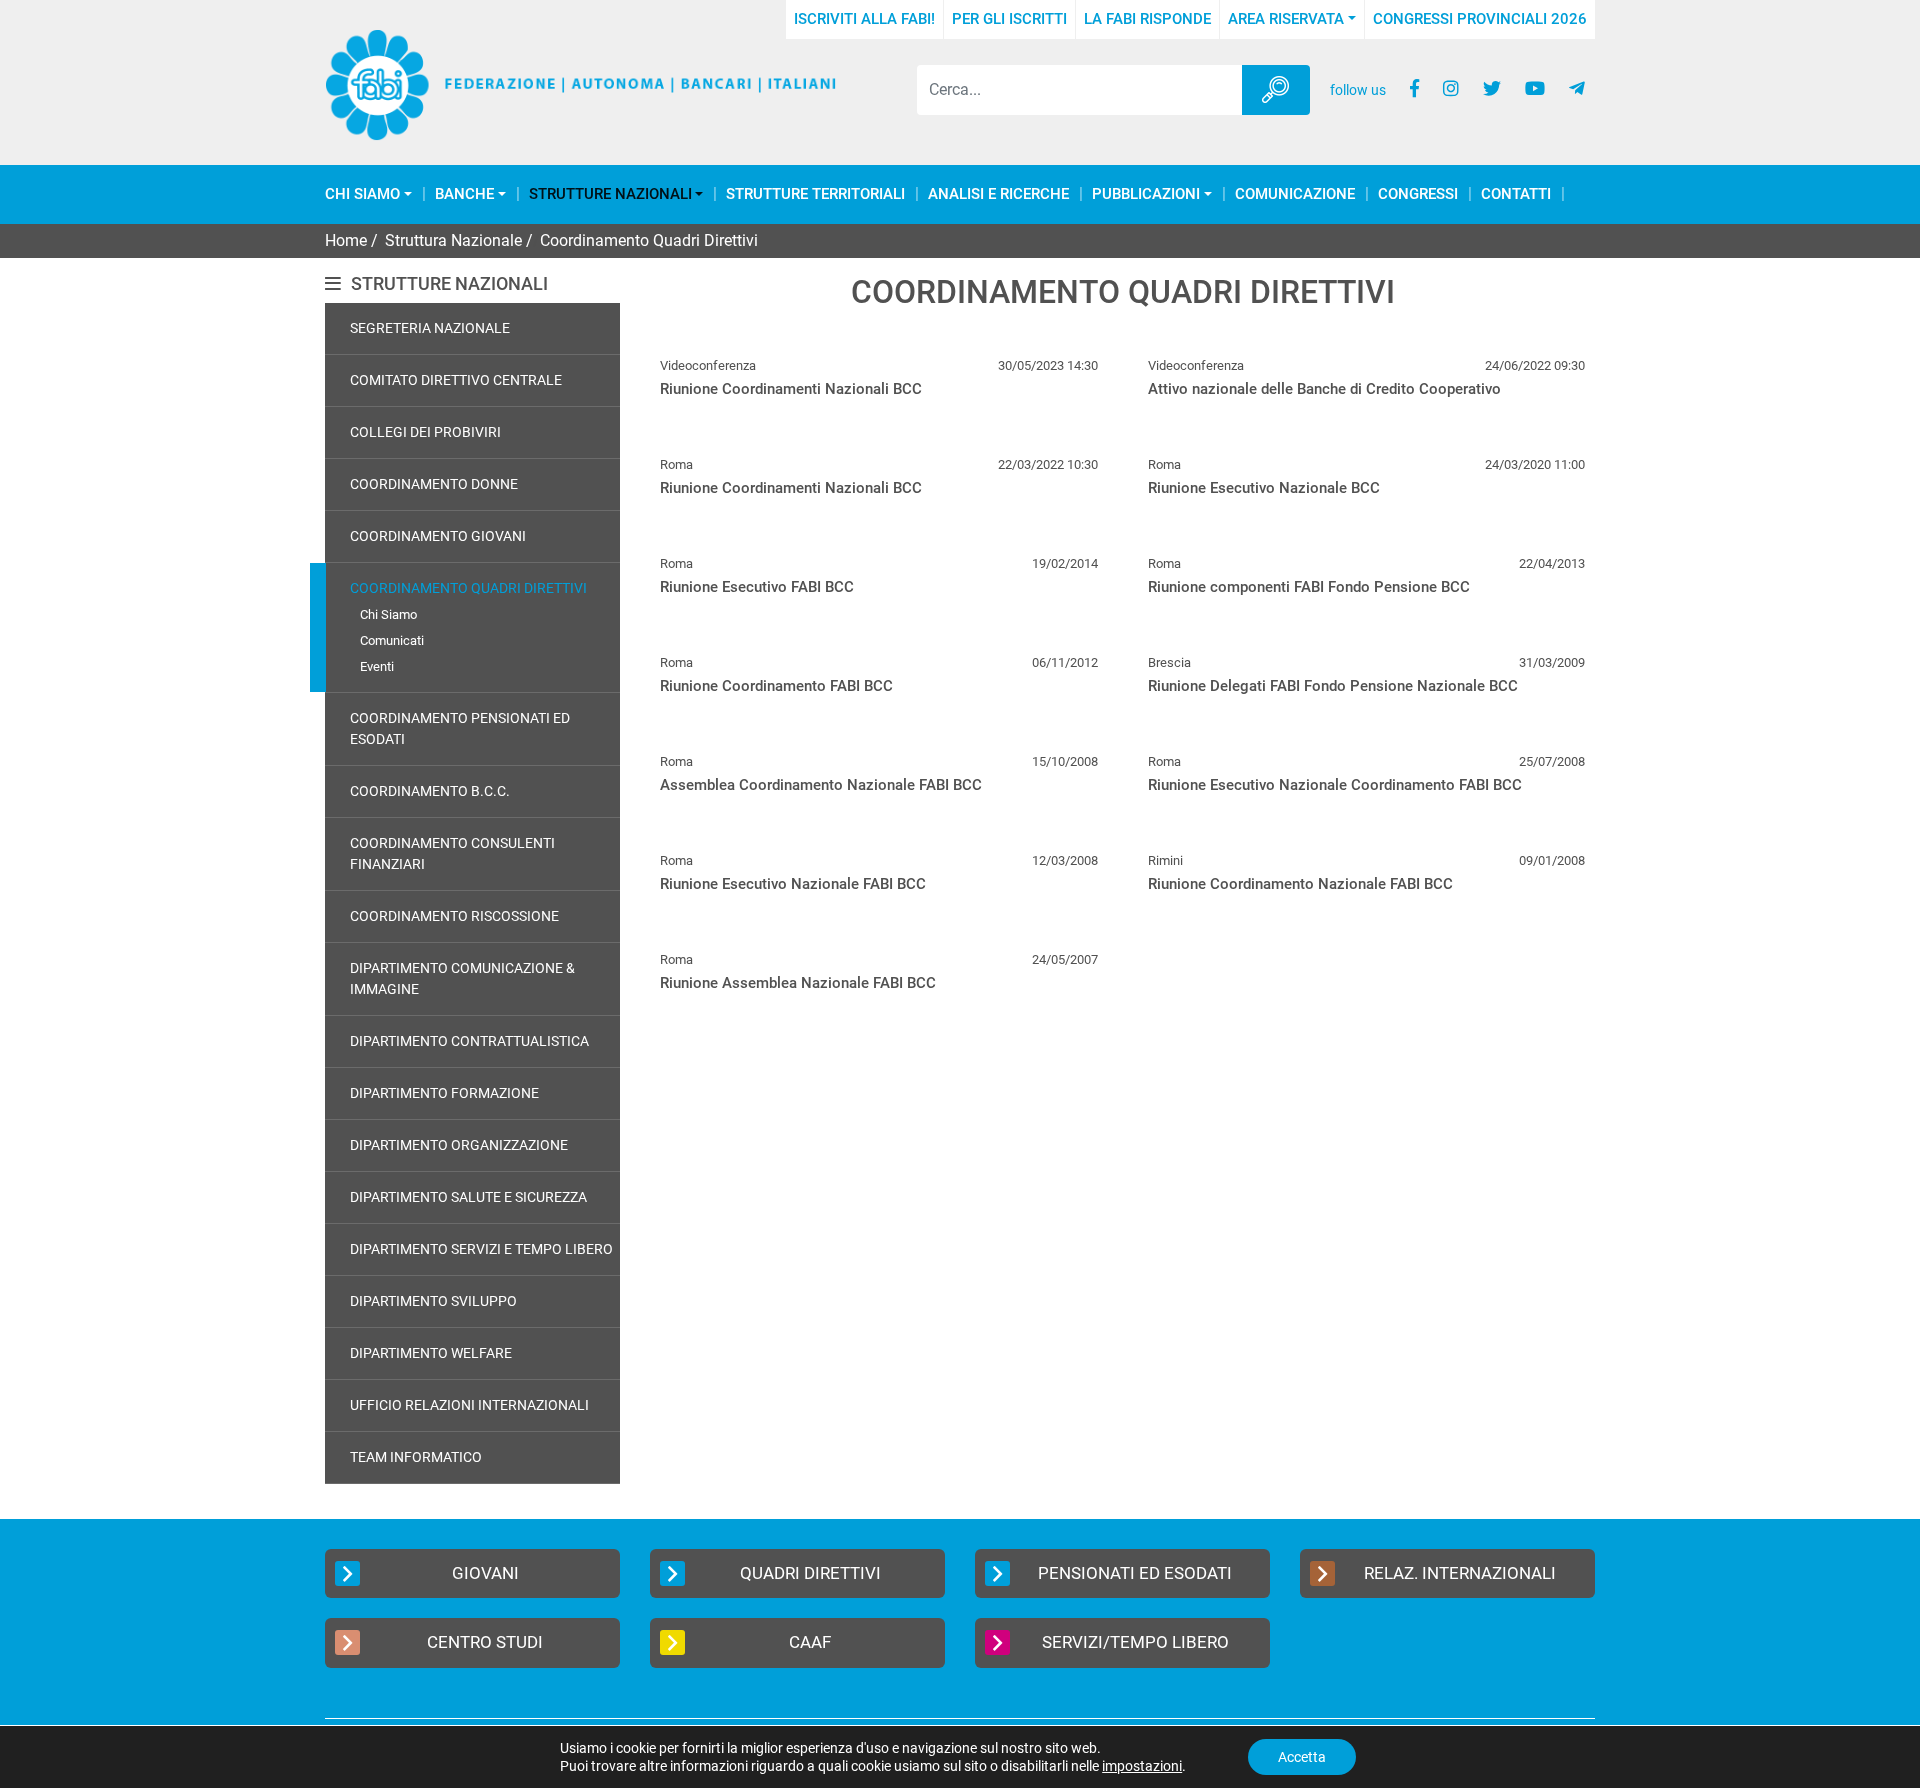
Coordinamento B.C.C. (430, 791)
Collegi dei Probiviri (425, 432)
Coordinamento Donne (434, 484)
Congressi (1418, 194)
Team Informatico (416, 1457)
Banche (464, 194)
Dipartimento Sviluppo (433, 1301)
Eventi (377, 666)
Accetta (1302, 1757)
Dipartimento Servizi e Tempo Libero (481, 1249)
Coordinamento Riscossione (454, 916)
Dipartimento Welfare (431, 1353)
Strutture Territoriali (815, 194)
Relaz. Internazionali (1460, 1573)
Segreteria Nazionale (430, 328)
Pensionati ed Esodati (1135, 1573)
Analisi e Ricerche (998, 194)
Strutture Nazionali (610, 194)
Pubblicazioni (1146, 194)
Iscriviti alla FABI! (864, 19)
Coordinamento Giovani (438, 536)
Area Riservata (1286, 19)
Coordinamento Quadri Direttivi (468, 588)
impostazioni (1142, 1766)
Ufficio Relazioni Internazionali (469, 1405)
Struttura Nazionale (453, 240)
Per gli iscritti (1009, 19)
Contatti (1516, 194)
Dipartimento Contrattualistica (469, 1041)
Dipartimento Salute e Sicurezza (468, 1197)
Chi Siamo (362, 194)
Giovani (485, 1573)
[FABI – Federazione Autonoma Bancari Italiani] (581, 85)
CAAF (810, 1642)
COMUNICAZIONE (1295, 194)
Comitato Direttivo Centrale (456, 380)
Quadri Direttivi (810, 1573)
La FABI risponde (1147, 19)
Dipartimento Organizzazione (459, 1145)
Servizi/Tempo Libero (1135, 1642)
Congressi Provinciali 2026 (1480, 19)
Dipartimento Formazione (444, 1093)
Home (346, 240)
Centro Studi (485, 1642)
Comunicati (392, 640)
